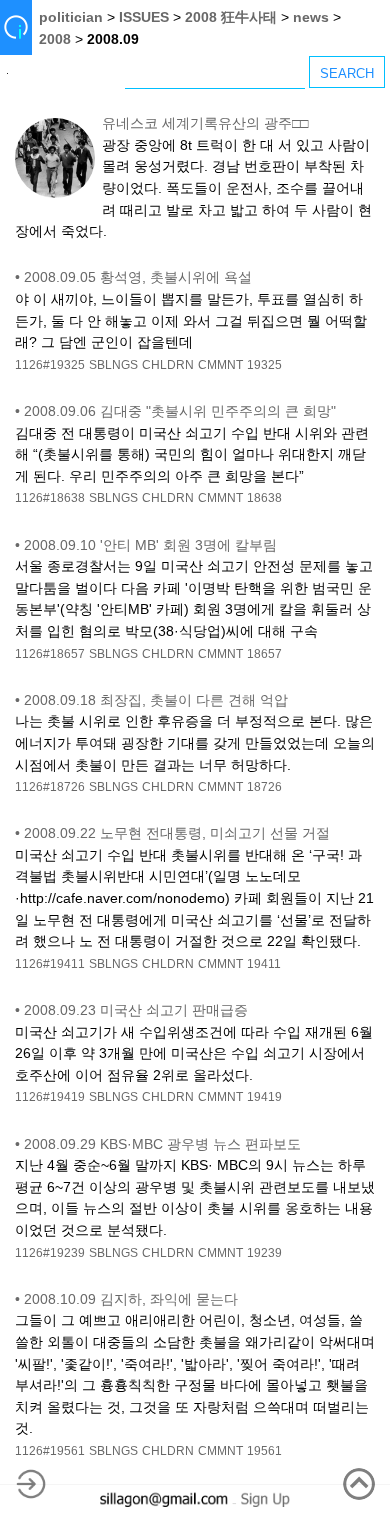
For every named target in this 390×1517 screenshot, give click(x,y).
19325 (264, 365)
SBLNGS (113, 365)
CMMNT (220, 365)
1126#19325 (50, 365)
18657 (264, 654)
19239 (264, 1253)
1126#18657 (50, 654)
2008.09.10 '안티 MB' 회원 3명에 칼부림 (150, 545)
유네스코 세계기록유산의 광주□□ (205, 123)
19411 (264, 964)
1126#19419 (50, 1097)
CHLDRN (168, 365)
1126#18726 (50, 787)
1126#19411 (50, 964)
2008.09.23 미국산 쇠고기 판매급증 (136, 1010)
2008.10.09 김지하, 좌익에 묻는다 (131, 1299)
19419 (264, 1097)
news (311, 17)
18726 (264, 787)
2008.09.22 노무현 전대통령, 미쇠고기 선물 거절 (177, 833)
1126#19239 (50, 1253)
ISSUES (144, 17)
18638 (264, 498)
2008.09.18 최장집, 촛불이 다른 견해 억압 (156, 700)
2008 (55, 39)
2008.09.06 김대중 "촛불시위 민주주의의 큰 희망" (180, 411)
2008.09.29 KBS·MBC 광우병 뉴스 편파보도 (162, 1144)
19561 (264, 1451)
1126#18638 (50, 498)
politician (71, 17)
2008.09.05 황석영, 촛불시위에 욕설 (138, 277)
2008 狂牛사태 (231, 17)
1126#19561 (50, 1451)
